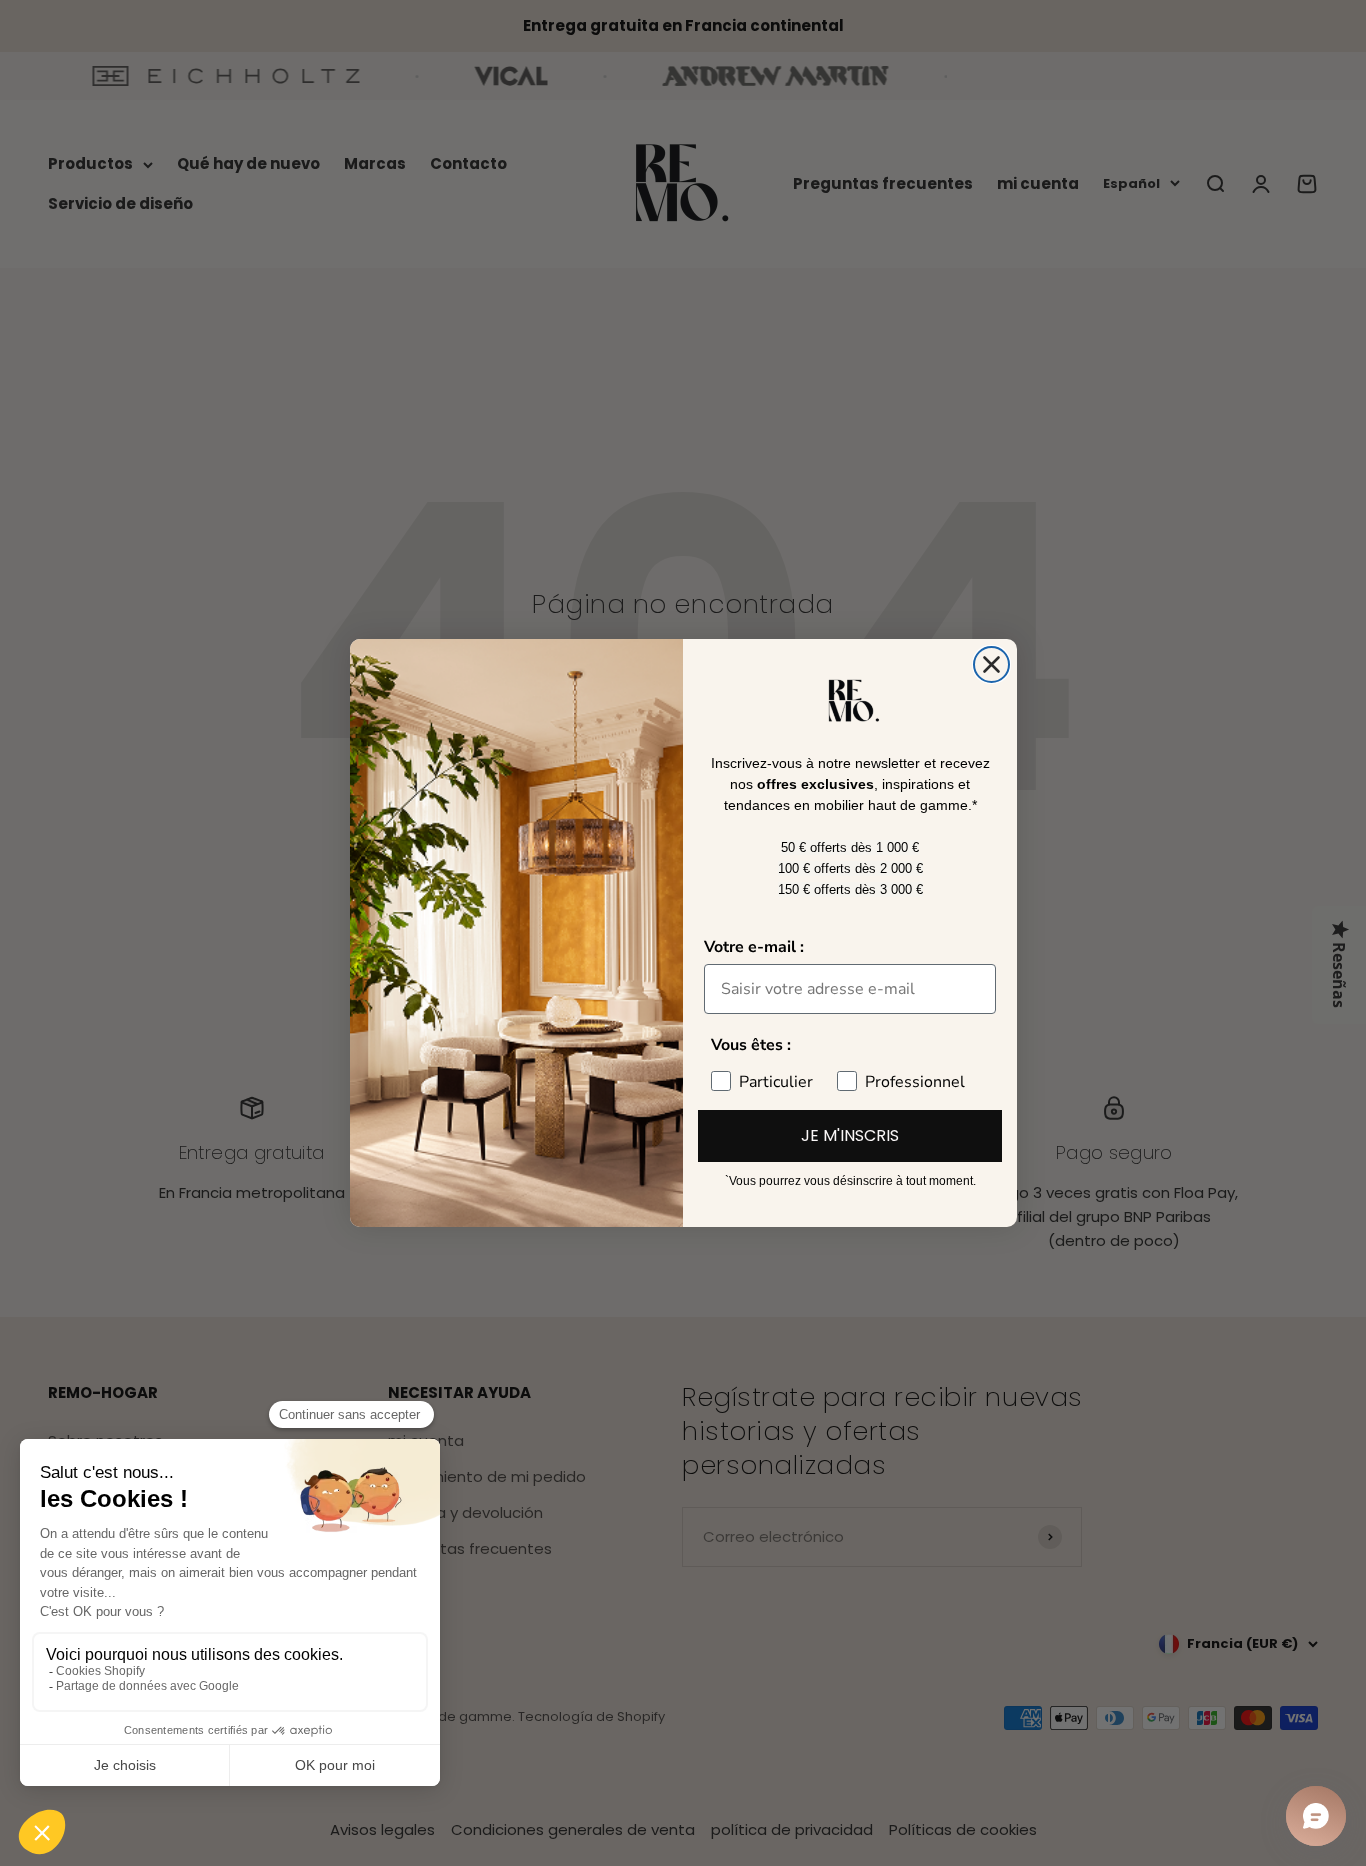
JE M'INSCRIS (850, 1135)
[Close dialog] (991, 664)
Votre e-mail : (754, 947)
